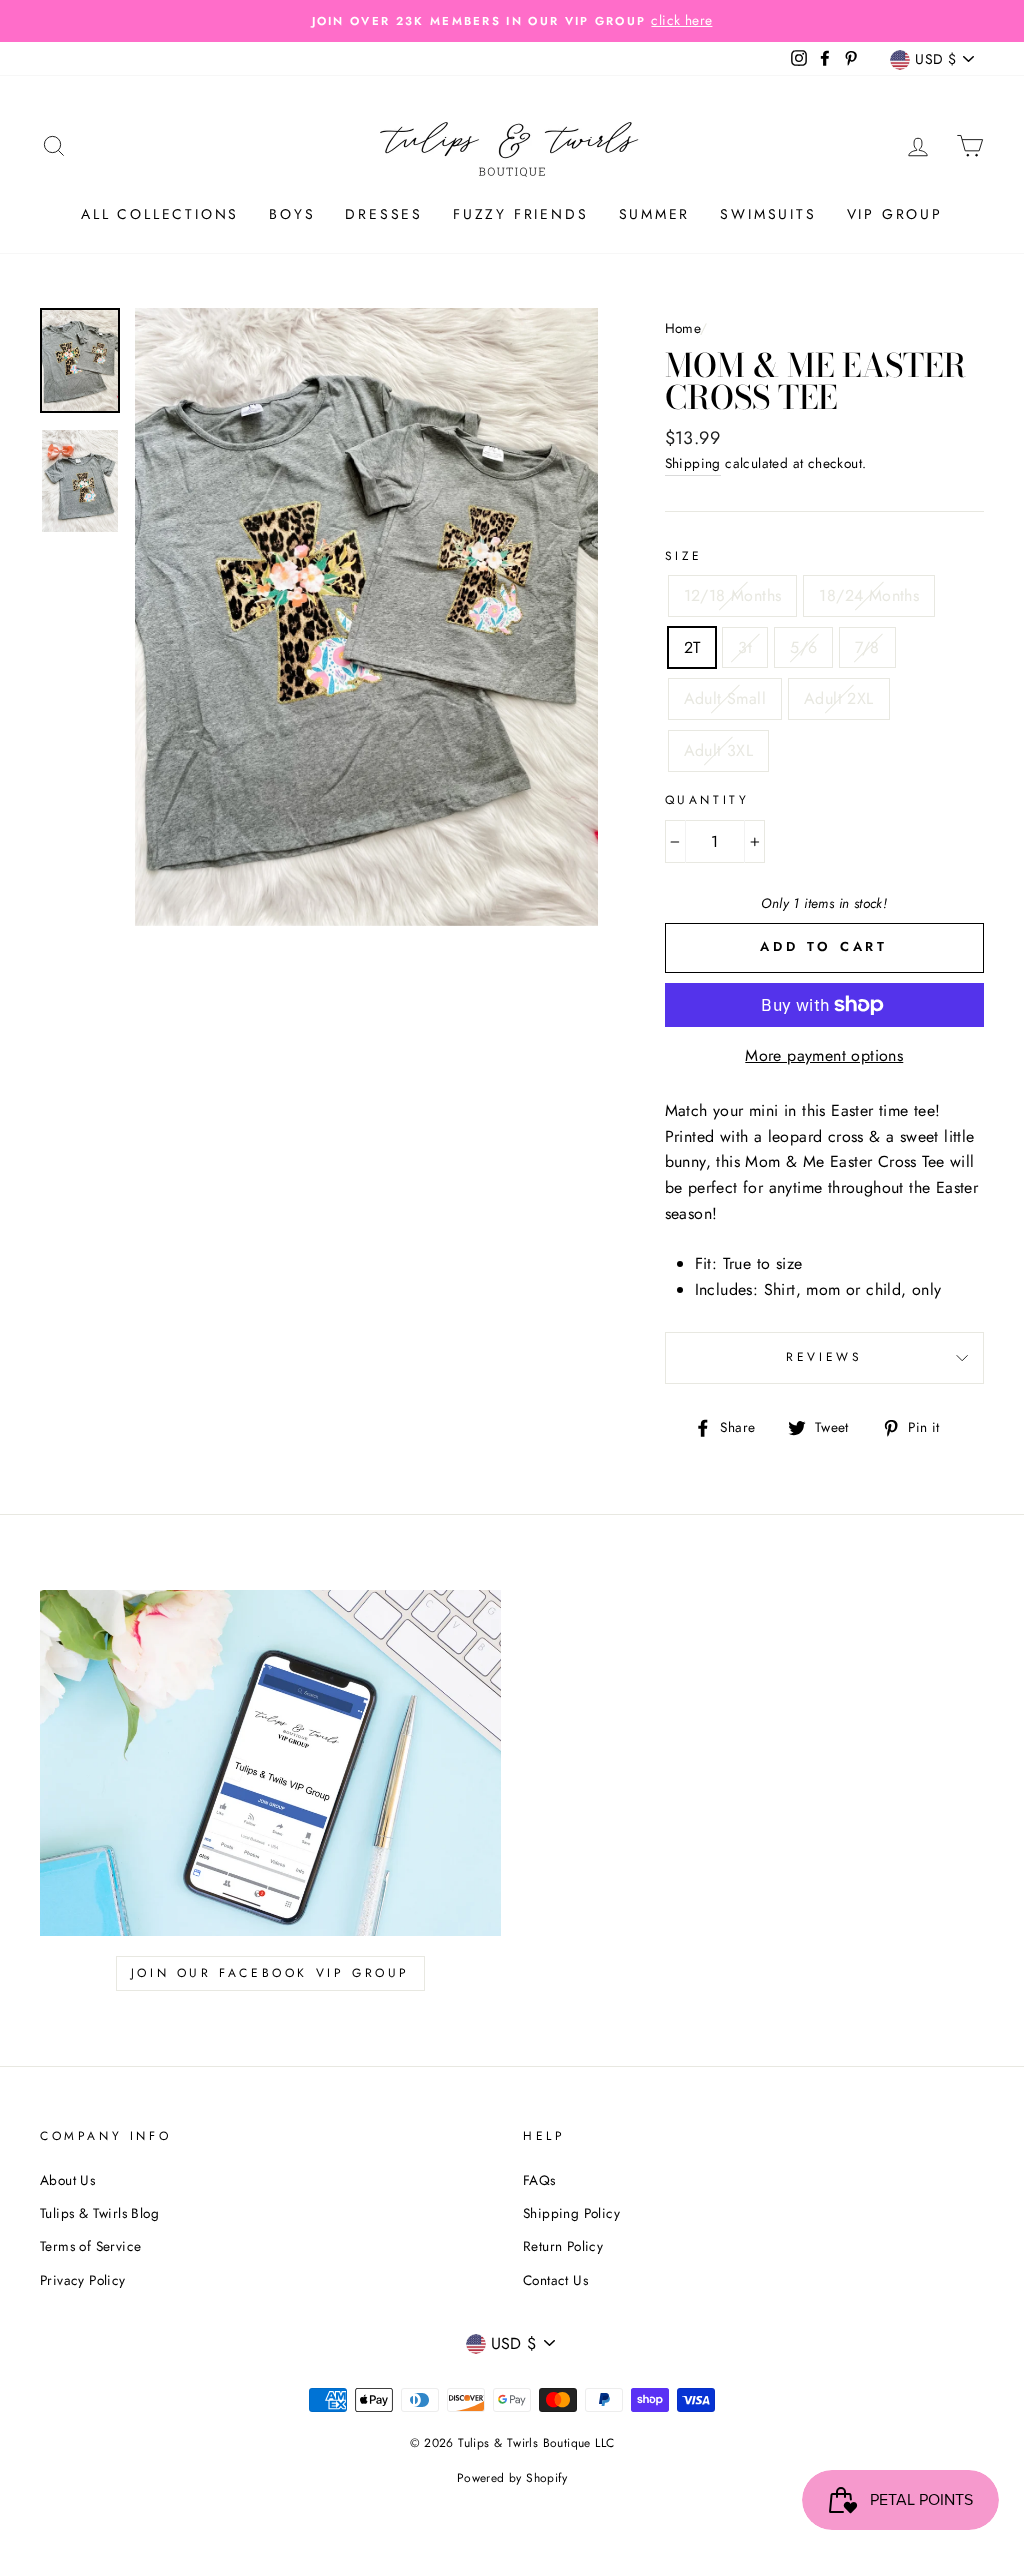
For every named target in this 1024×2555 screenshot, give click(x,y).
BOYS (292, 214)
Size (684, 556)
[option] (512, 21)
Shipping (693, 463)
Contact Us (555, 2280)
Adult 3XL (719, 750)
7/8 (867, 647)
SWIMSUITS (768, 214)
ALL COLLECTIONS (160, 214)
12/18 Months (733, 595)
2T (692, 647)
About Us (67, 2180)
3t (745, 647)
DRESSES (384, 214)
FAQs (539, 2180)
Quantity (707, 800)
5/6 (803, 647)
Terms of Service (90, 2246)
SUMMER (655, 214)
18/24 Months (869, 595)
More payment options (824, 1055)
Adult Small (725, 698)
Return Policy (563, 2246)
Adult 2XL (839, 698)
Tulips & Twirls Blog (99, 2213)
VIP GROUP (895, 214)
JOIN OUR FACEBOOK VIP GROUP (270, 1973)
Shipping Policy (571, 2213)
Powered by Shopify (512, 2478)
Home (683, 328)
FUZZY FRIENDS (520, 214)
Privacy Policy (83, 2280)
